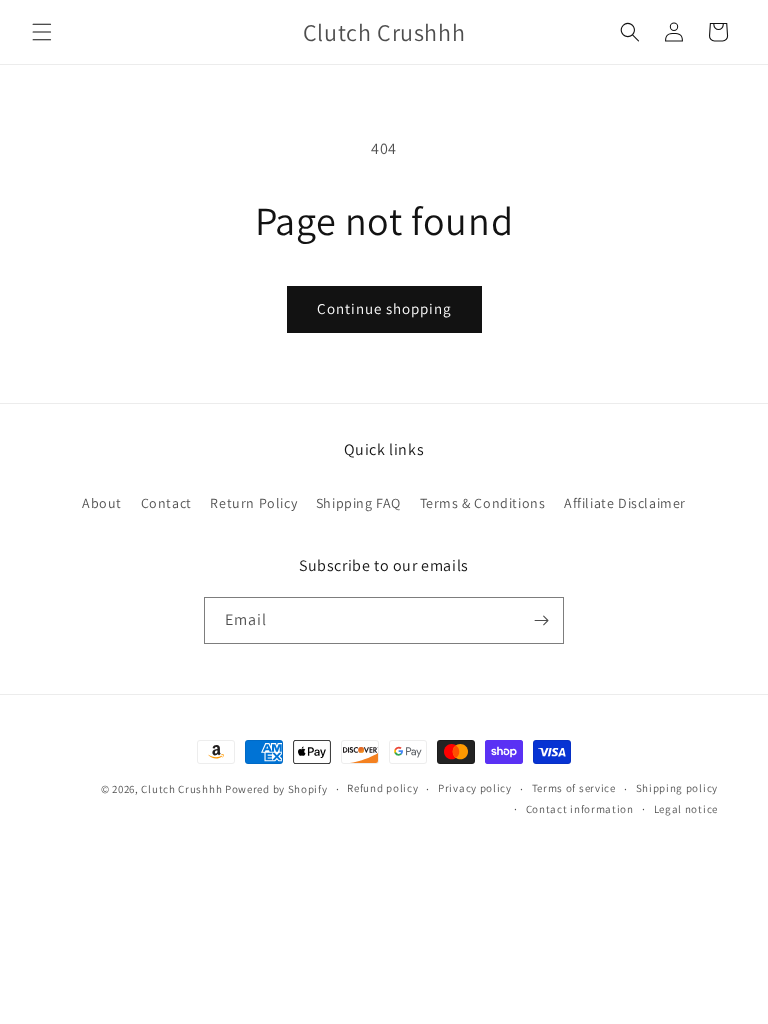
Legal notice (686, 809)
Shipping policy (677, 788)
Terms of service (574, 788)
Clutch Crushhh (181, 789)
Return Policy (253, 503)
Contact (166, 503)
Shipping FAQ (358, 503)
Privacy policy (475, 788)
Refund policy (382, 788)
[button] (42, 32)
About (102, 503)
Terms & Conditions (483, 503)
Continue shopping (384, 308)
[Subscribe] (541, 620)
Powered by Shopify (276, 789)
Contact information (580, 809)
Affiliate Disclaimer (625, 503)
